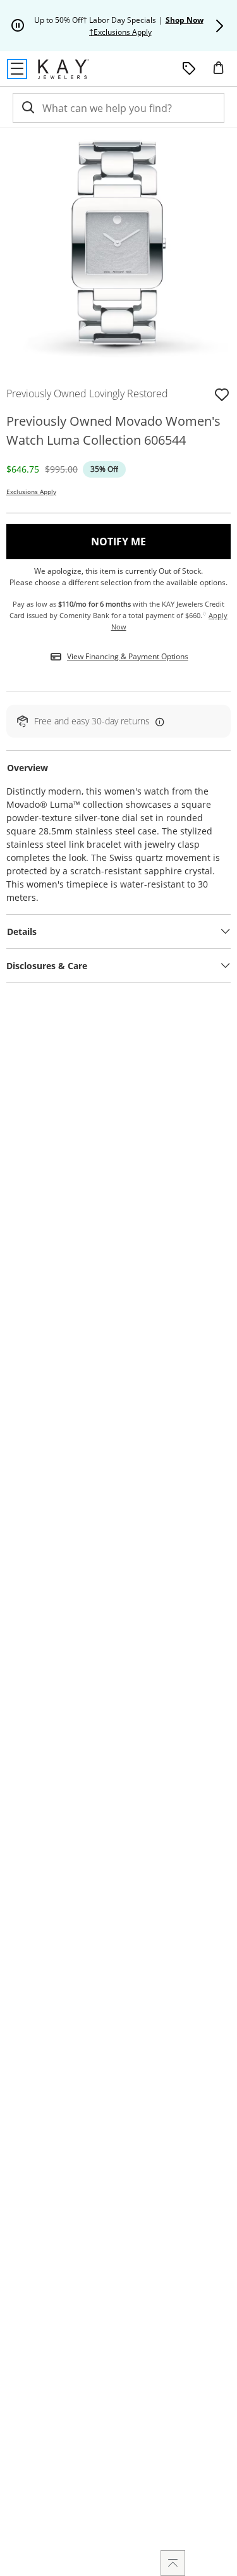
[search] (27, 108)
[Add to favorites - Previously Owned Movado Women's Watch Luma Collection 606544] (222, 393)
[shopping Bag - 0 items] (223, 73)
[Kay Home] (64, 69)
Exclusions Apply (31, 492)
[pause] (18, 26)
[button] (219, 26)
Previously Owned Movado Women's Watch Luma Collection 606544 (113, 430)
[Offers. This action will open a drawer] (189, 69)
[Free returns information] (157, 721)
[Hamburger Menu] (17, 69)
